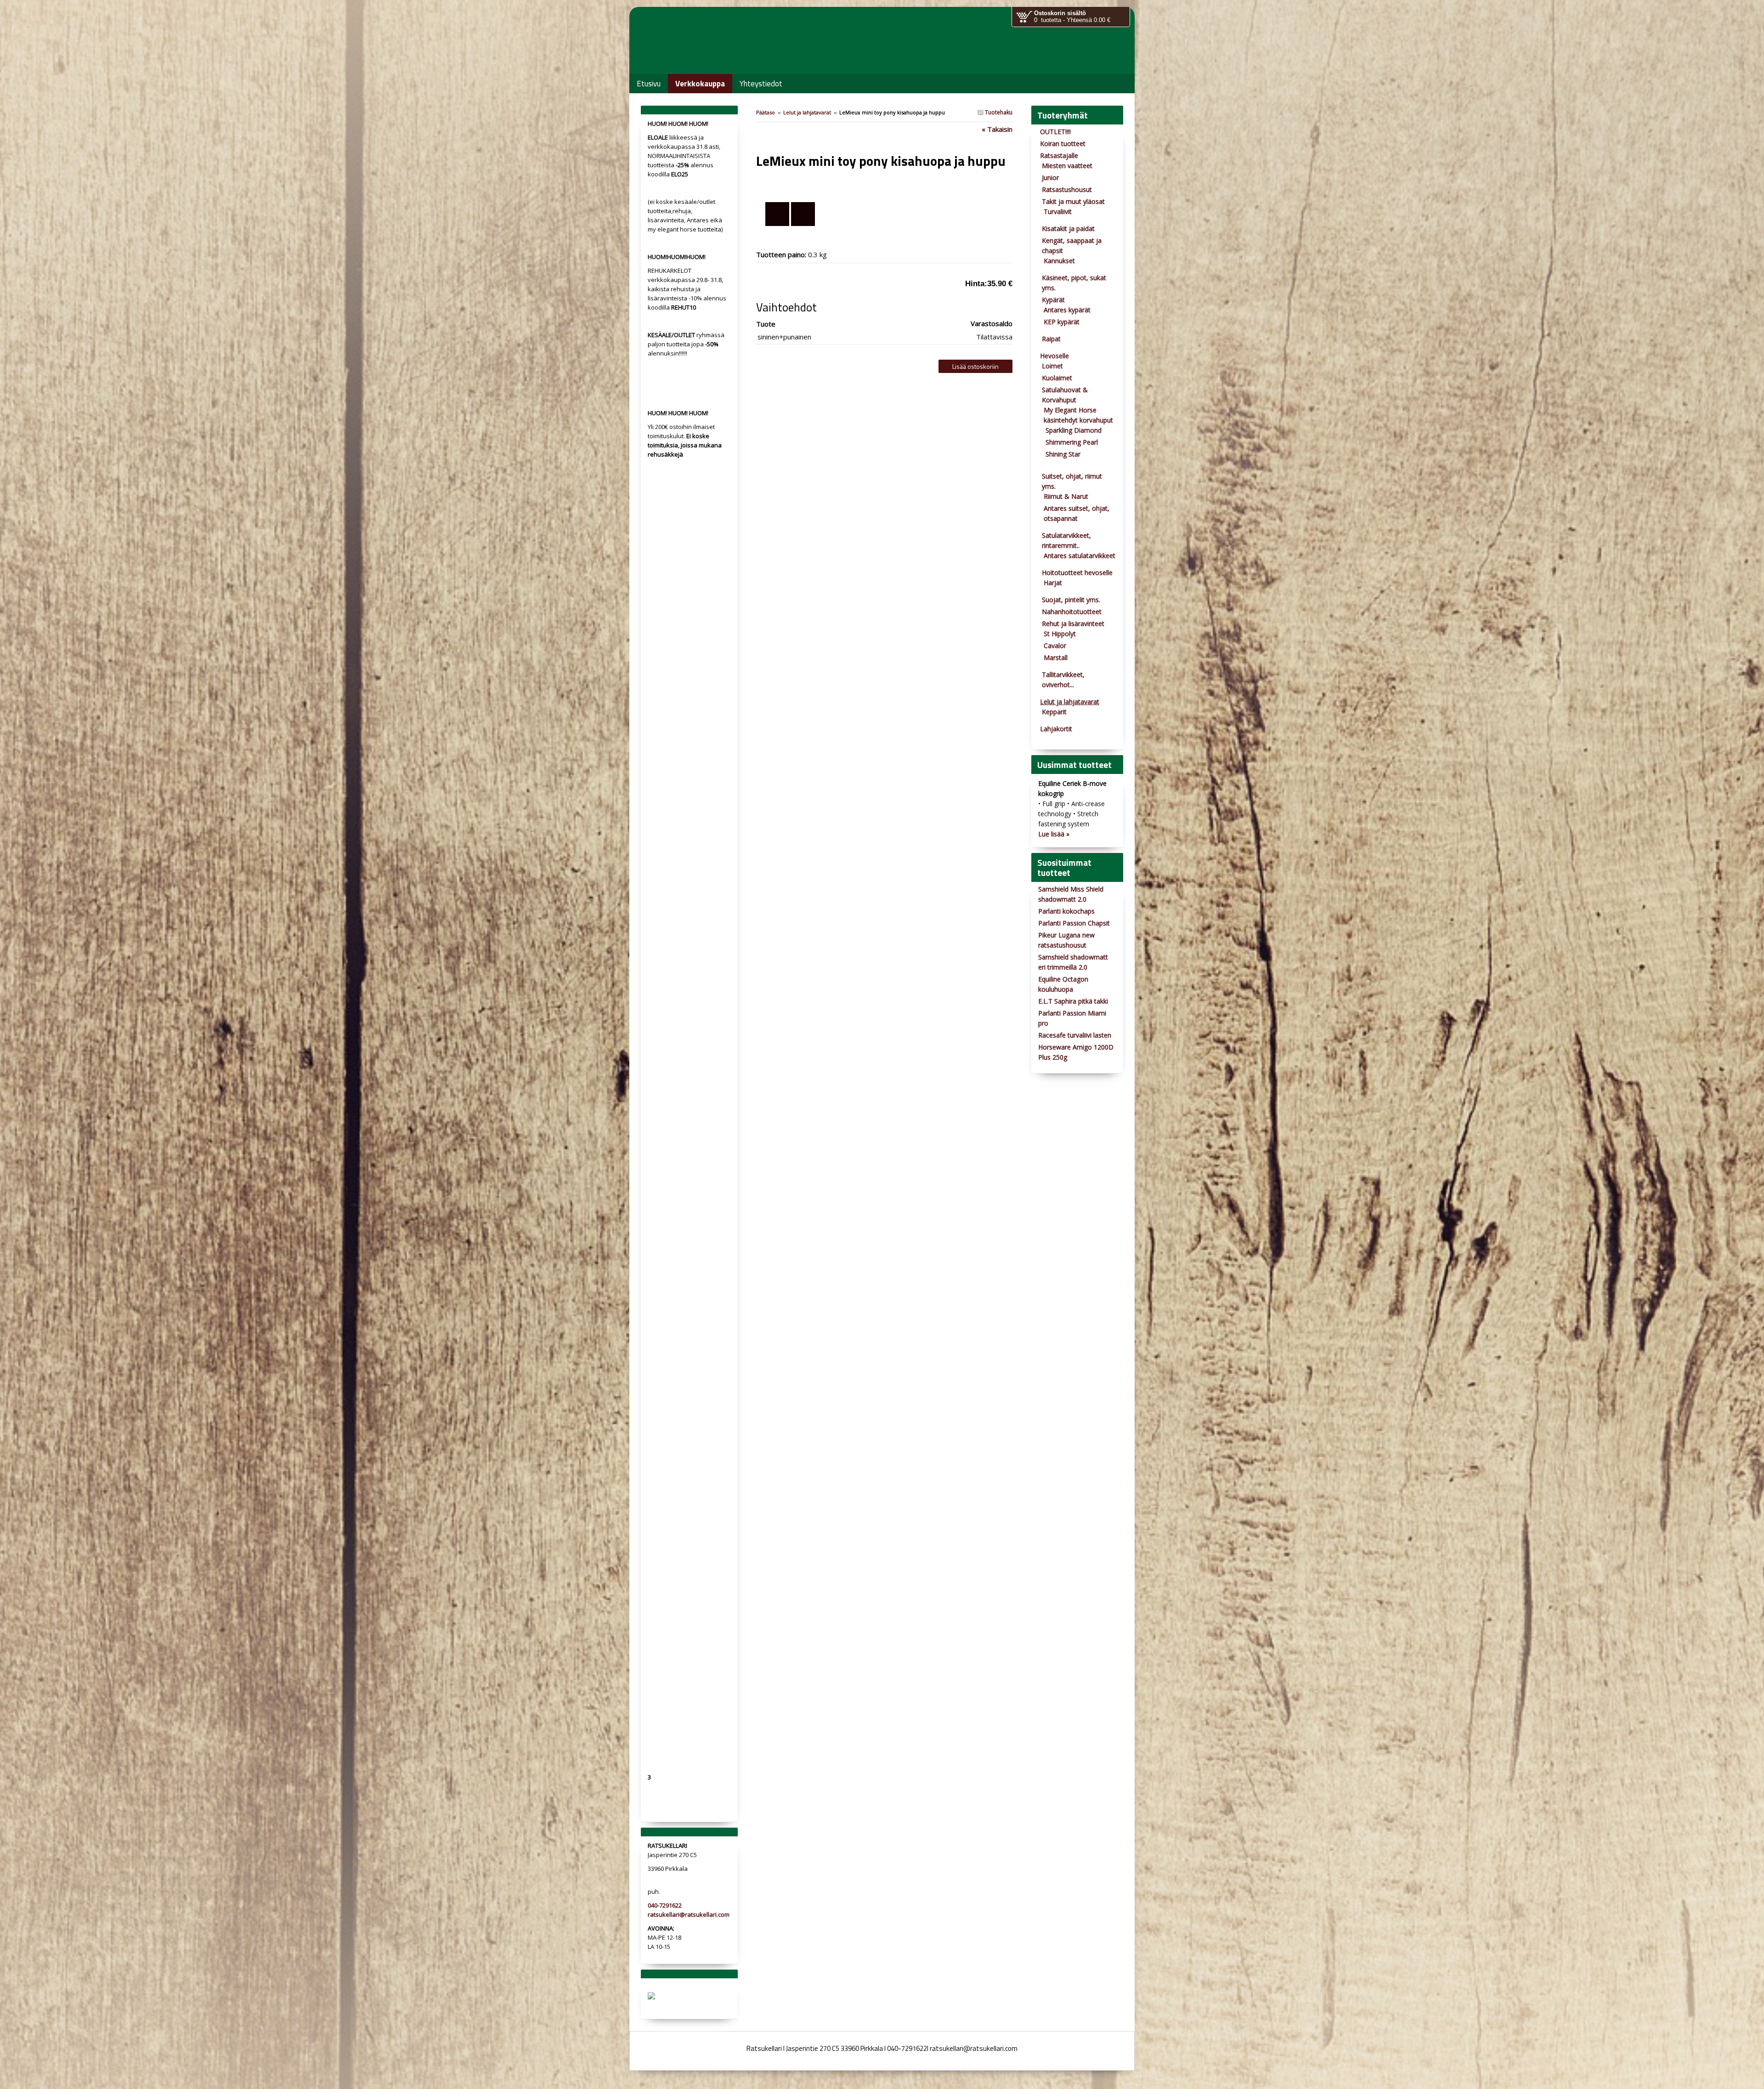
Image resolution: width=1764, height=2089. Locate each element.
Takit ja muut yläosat (1073, 201)
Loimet (1052, 366)
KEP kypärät (1062, 322)
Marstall (1056, 658)
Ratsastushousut (1067, 189)
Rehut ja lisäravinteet (1073, 624)
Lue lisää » (1054, 834)
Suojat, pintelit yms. (1071, 600)
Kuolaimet (1057, 378)
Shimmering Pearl (1072, 442)
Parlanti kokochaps (1066, 911)
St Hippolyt (1060, 634)
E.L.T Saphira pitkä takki (1073, 1001)
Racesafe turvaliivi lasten (1075, 1035)
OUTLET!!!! (1055, 132)
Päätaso (766, 112)
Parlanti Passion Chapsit (1074, 923)
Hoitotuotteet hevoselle (1077, 573)
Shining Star (1063, 454)
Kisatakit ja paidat (1068, 229)
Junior (1050, 178)
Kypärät (1053, 300)
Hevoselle (1054, 356)
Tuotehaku (998, 112)
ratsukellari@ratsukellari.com (689, 1914)
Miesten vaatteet (1067, 166)
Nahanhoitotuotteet (1072, 612)
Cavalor (1055, 646)
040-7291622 (665, 1905)
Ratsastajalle (1059, 155)
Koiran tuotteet (1063, 144)
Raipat (1051, 339)
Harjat (1053, 583)
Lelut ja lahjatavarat (807, 112)
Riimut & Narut (1066, 496)
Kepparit (1054, 712)
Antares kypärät (1067, 310)
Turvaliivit (1058, 212)
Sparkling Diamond (1074, 430)
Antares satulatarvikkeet (1080, 556)
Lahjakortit (1056, 729)
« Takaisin (997, 129)
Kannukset (1059, 261)
